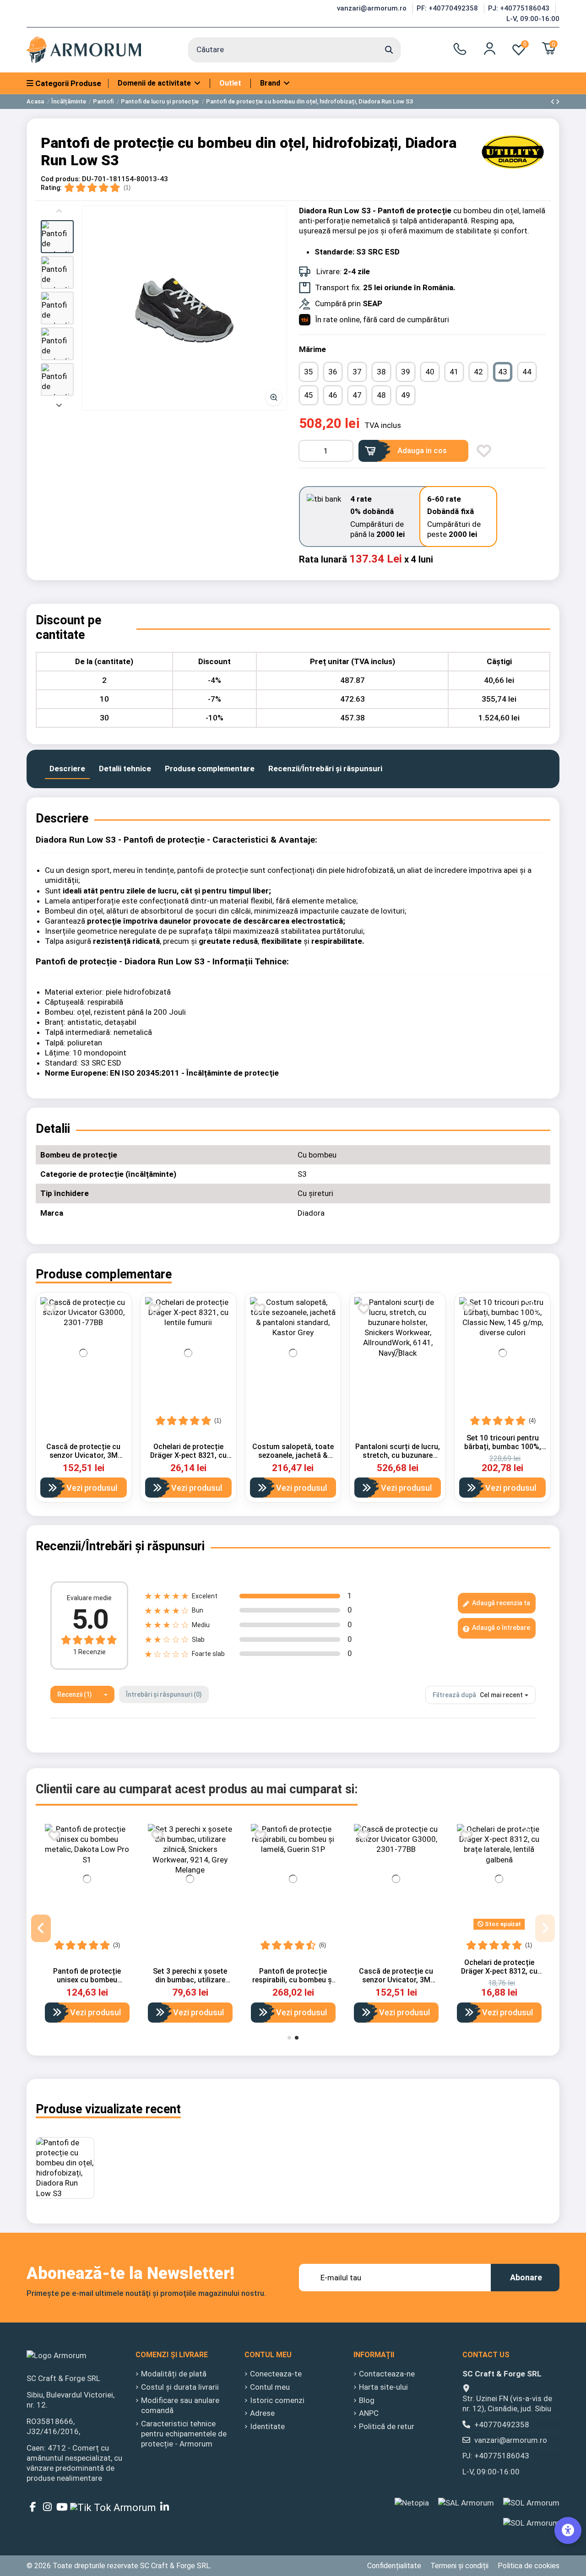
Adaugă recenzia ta (500, 1603)
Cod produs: (60, 179)
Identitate (267, 2426)
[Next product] (558, 102)
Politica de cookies (529, 2566)
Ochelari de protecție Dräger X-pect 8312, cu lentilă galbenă (499, 1971)
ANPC (369, 2413)
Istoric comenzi (277, 2400)
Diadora (311, 1213)
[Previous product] (553, 102)
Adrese (262, 2413)
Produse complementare (210, 768)
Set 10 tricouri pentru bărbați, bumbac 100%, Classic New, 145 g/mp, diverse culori (502, 1451)
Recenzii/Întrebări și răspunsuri (325, 768)
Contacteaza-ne (387, 2374)
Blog (367, 2400)
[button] (57, 237)
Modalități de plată (174, 2374)
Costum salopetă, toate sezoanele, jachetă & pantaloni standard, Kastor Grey (293, 1460)
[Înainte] (59, 404)
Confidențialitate (394, 2566)
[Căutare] (389, 50)
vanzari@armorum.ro (373, 8)
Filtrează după (454, 1695)
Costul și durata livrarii (180, 2387)
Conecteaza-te (276, 2374)
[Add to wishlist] (484, 451)
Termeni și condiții (459, 2566)
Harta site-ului (383, 2387)
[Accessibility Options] (568, 2530)
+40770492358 (502, 2424)
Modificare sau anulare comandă (180, 2405)
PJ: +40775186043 (520, 8)
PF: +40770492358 (448, 8)
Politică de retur (387, 2426)
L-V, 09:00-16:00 (533, 19)
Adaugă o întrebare (500, 1628)
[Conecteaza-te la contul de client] (490, 49)
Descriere (67, 768)
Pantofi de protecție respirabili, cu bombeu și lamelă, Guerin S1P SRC (293, 1980)
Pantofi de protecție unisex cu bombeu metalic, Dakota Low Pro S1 (87, 1984)
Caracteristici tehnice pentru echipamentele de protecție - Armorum (184, 2434)
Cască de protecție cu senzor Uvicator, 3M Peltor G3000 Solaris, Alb (83, 1455)
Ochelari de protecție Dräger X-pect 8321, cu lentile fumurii (188, 1455)
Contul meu (270, 2387)
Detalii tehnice (125, 768)
